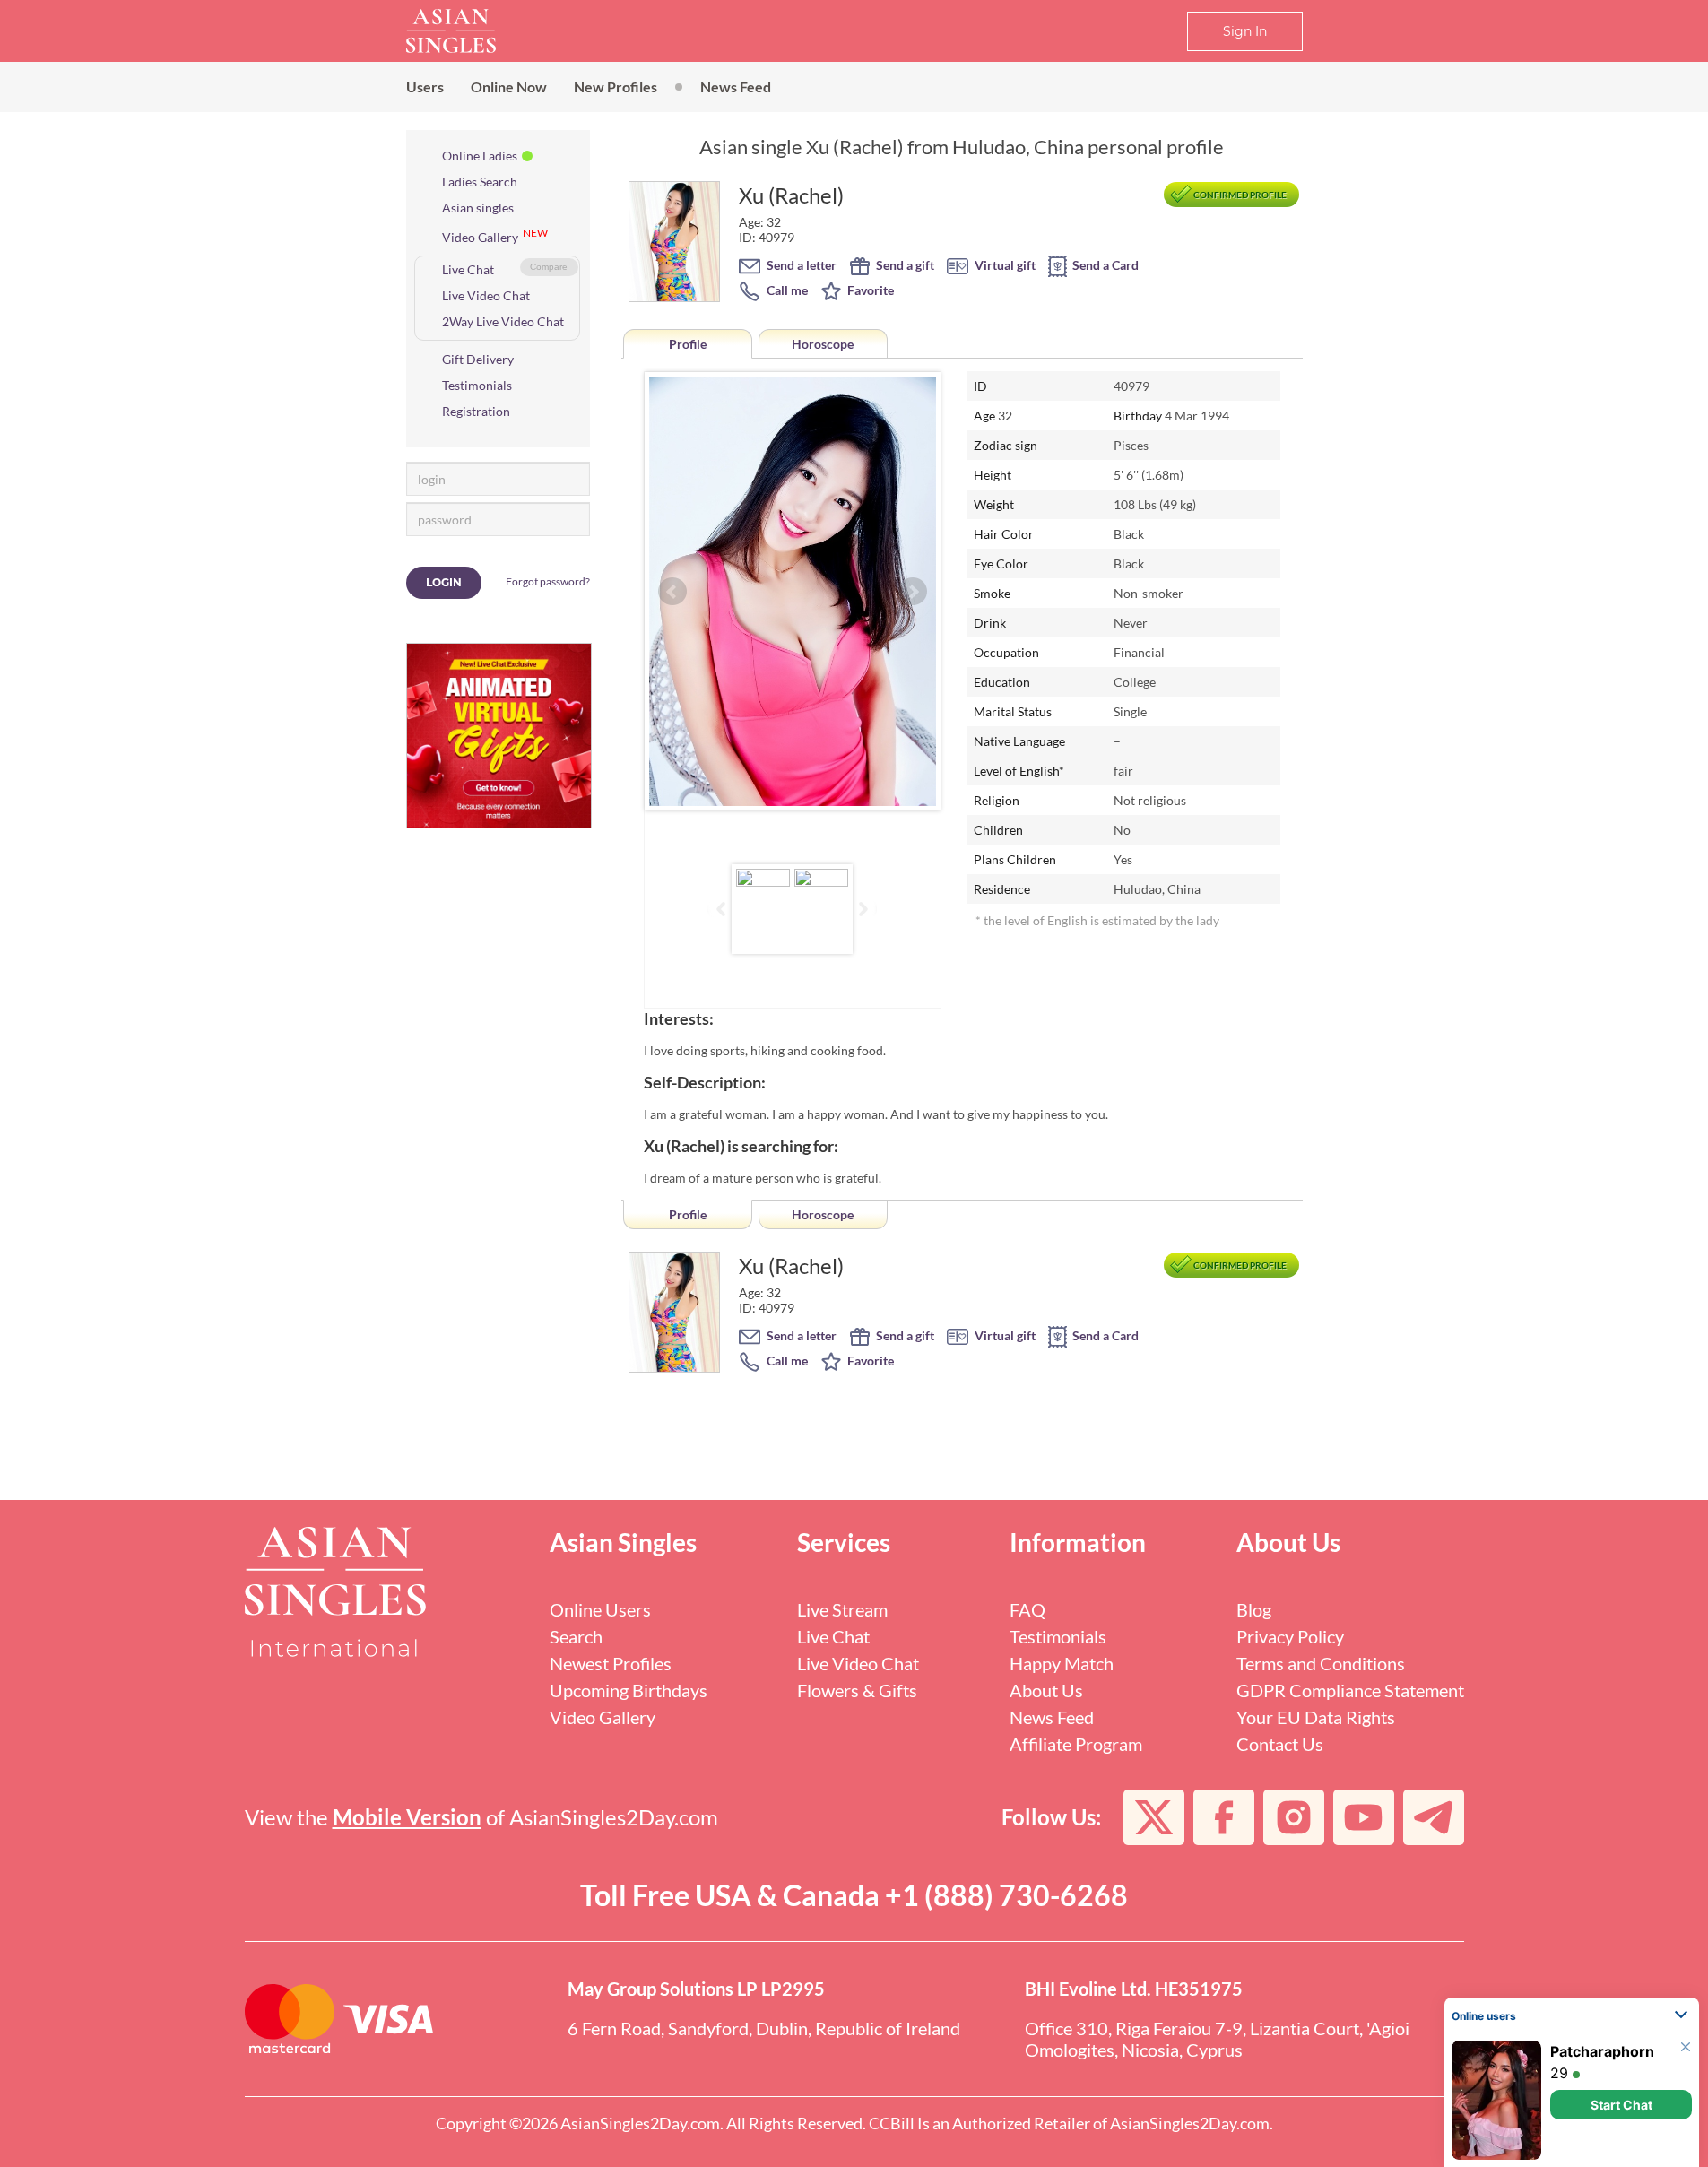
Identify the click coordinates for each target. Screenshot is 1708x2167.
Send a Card (1104, 265)
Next (913, 591)
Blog (1254, 1609)
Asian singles (478, 208)
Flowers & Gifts (857, 1690)
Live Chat (468, 269)
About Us (1046, 1690)
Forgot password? (548, 581)
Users (425, 87)
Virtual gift (1004, 265)
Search (576, 1636)
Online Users (600, 1609)
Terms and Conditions (1321, 1663)
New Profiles (616, 87)
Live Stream (842, 1609)
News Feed (736, 87)
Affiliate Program (1076, 1744)
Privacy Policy (1290, 1636)
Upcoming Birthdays (629, 1690)
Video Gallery (480, 237)
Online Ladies (480, 156)
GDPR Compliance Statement (1350, 1690)
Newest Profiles (611, 1663)
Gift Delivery (478, 359)
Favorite (869, 290)
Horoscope (823, 344)
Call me (786, 290)
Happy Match (1062, 1663)
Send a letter (800, 265)
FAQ (1027, 1609)
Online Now (509, 87)
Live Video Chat (486, 295)
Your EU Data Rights (1316, 1717)
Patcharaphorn (1602, 2051)
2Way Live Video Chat (503, 321)
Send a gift (904, 265)
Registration (476, 411)
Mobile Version (407, 1817)
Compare (549, 267)
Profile (688, 344)
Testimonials (477, 385)
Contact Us (1280, 1744)
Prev (672, 591)
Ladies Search (480, 182)
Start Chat (1621, 2105)
